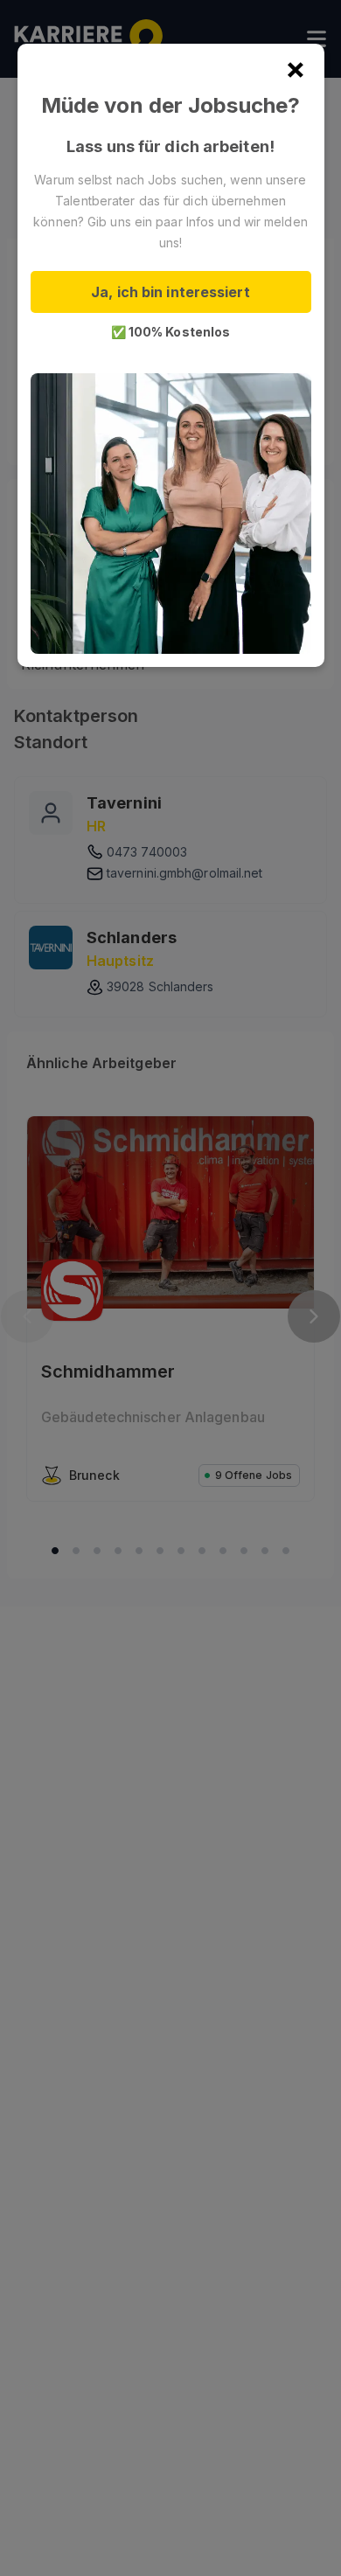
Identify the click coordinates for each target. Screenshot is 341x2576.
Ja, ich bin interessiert (170, 292)
